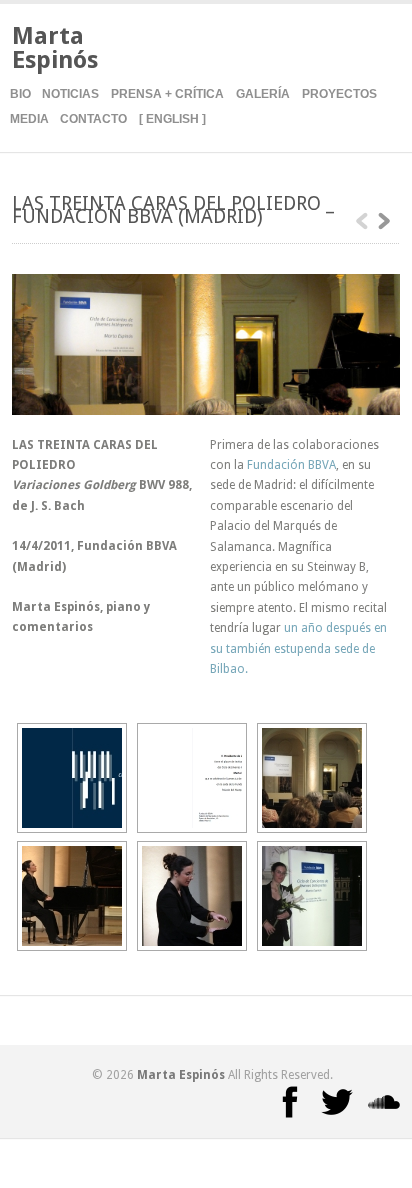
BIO (20, 94)
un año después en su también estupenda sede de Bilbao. (298, 648)
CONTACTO (93, 119)
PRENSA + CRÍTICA (167, 94)
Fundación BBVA (291, 465)
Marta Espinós (55, 48)
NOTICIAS (70, 94)
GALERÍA (263, 94)
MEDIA (29, 119)
